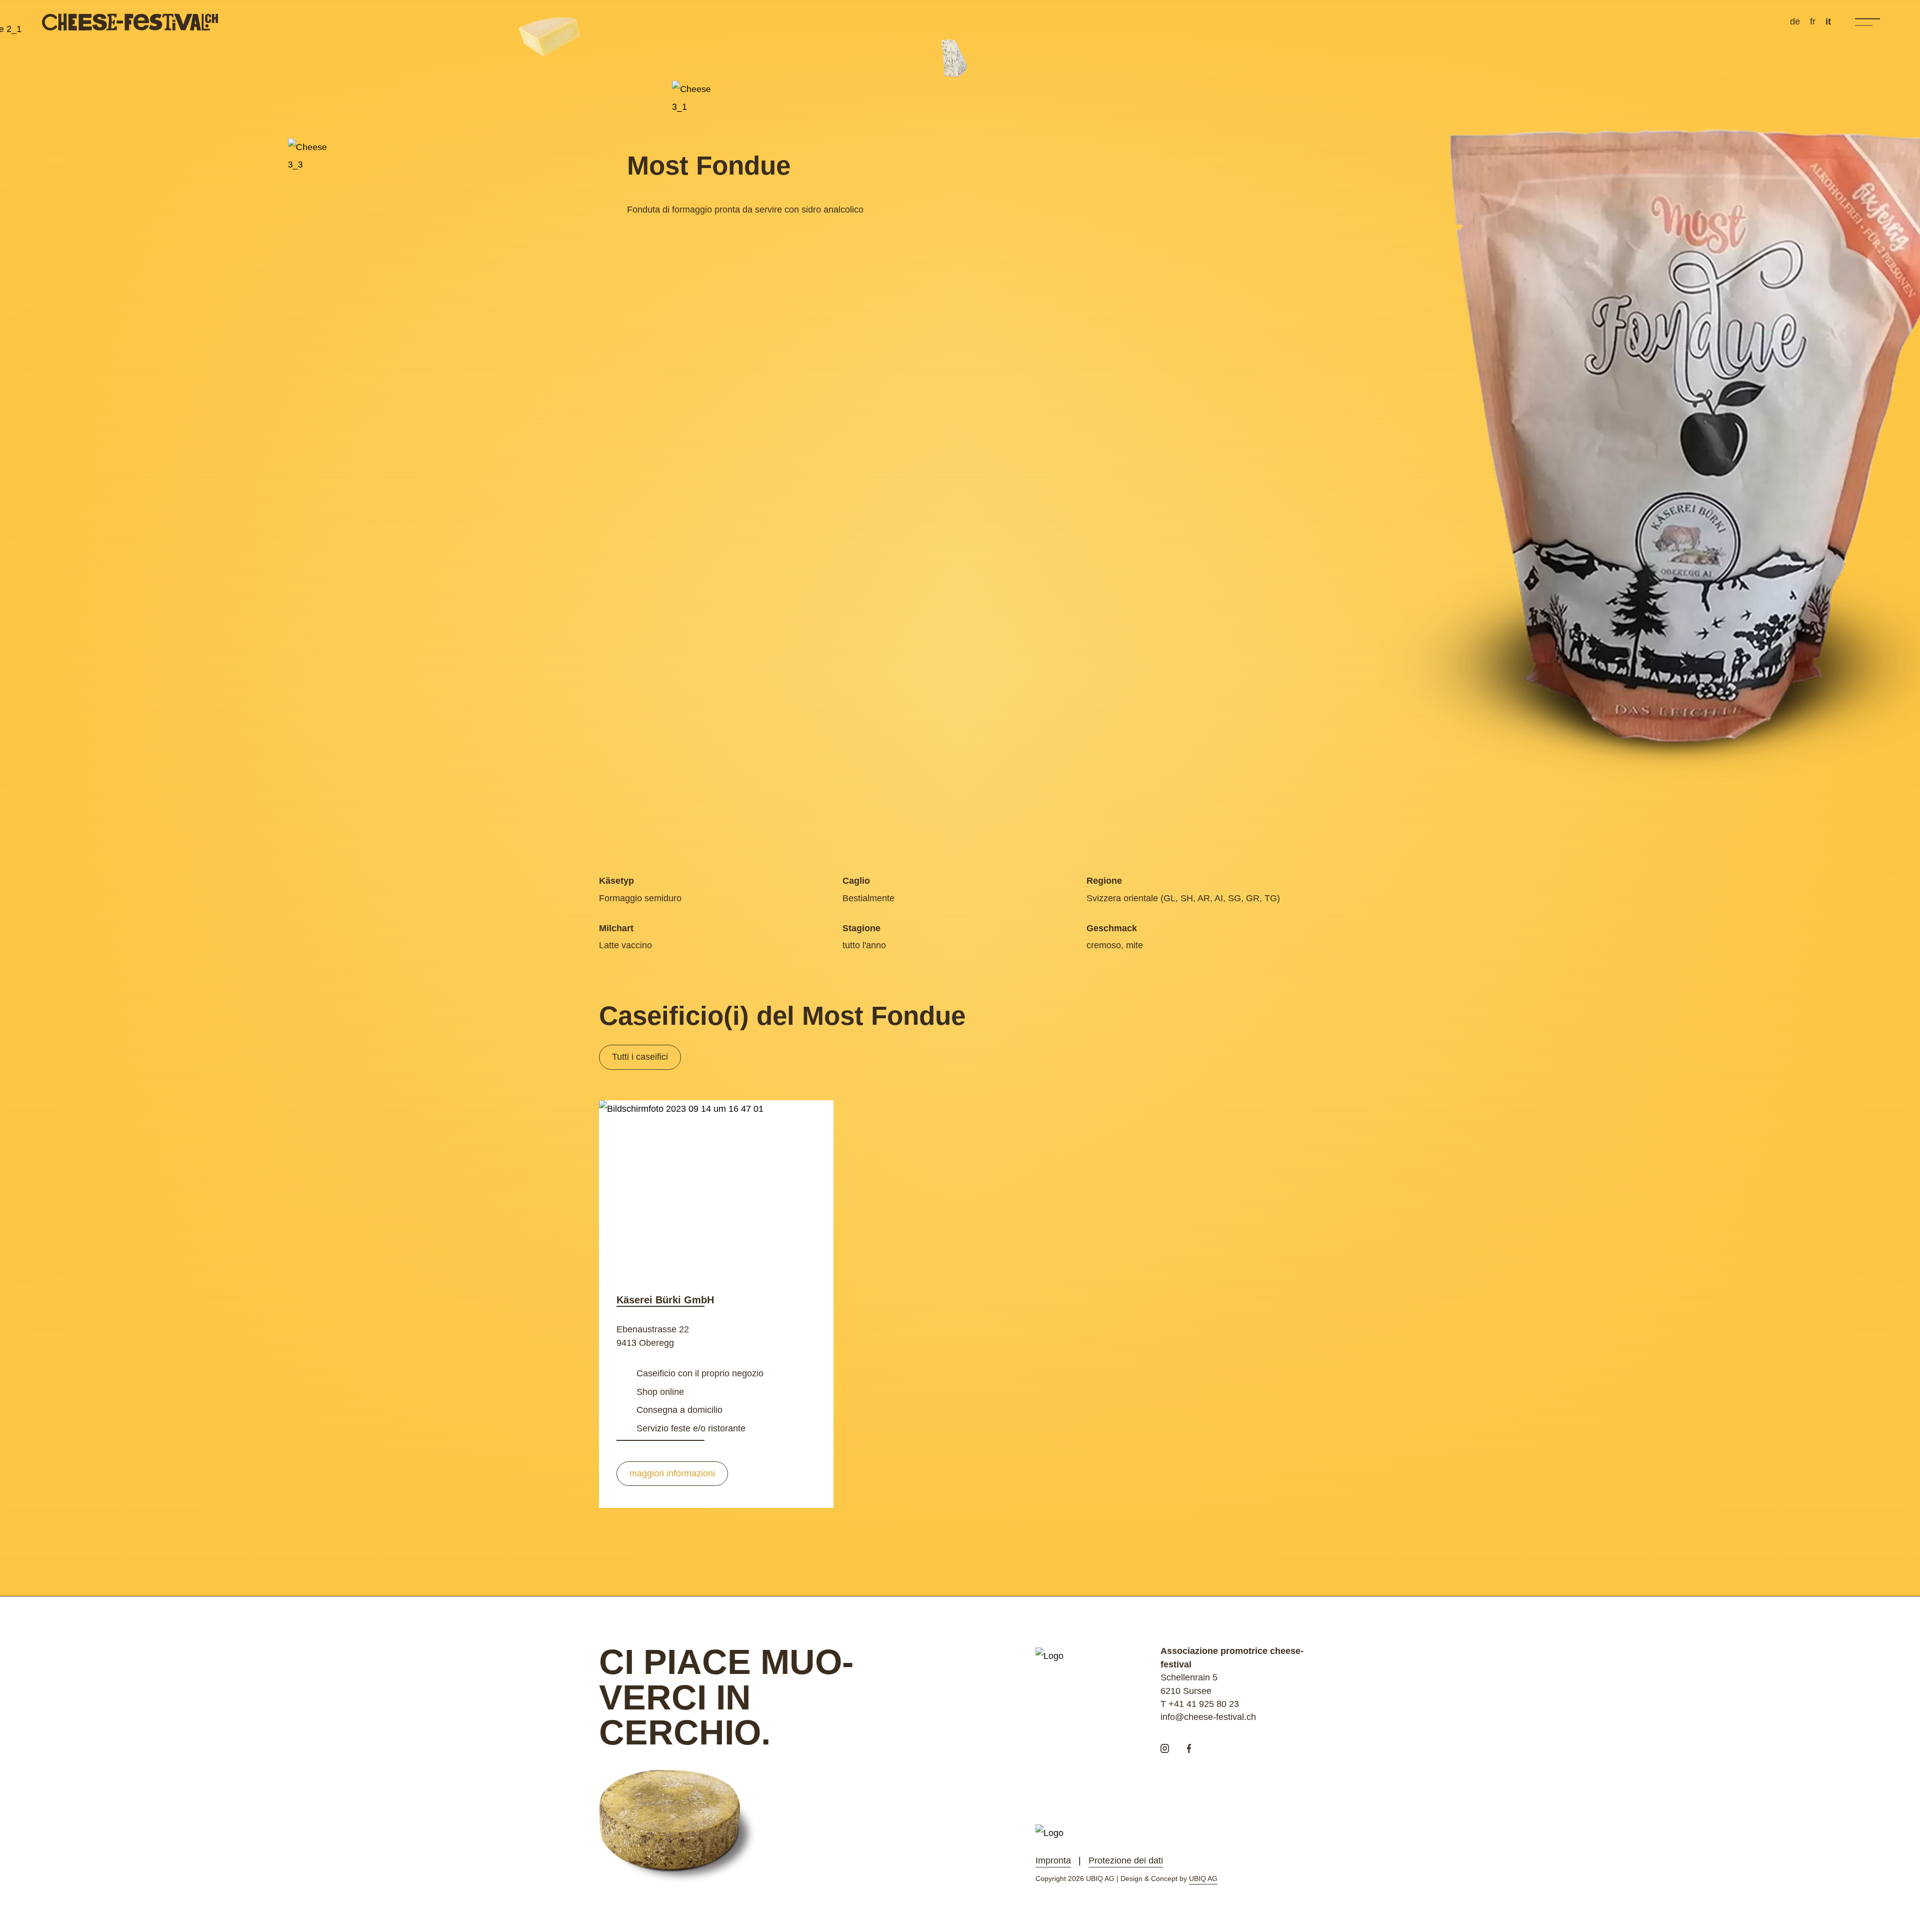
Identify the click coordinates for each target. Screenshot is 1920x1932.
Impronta (1053, 1860)
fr (1813, 22)
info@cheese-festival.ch (1208, 1717)
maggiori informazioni (672, 1473)
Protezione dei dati (1126, 1860)
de (1795, 22)
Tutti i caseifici (640, 1057)
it (1828, 22)
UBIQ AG (1203, 1878)
